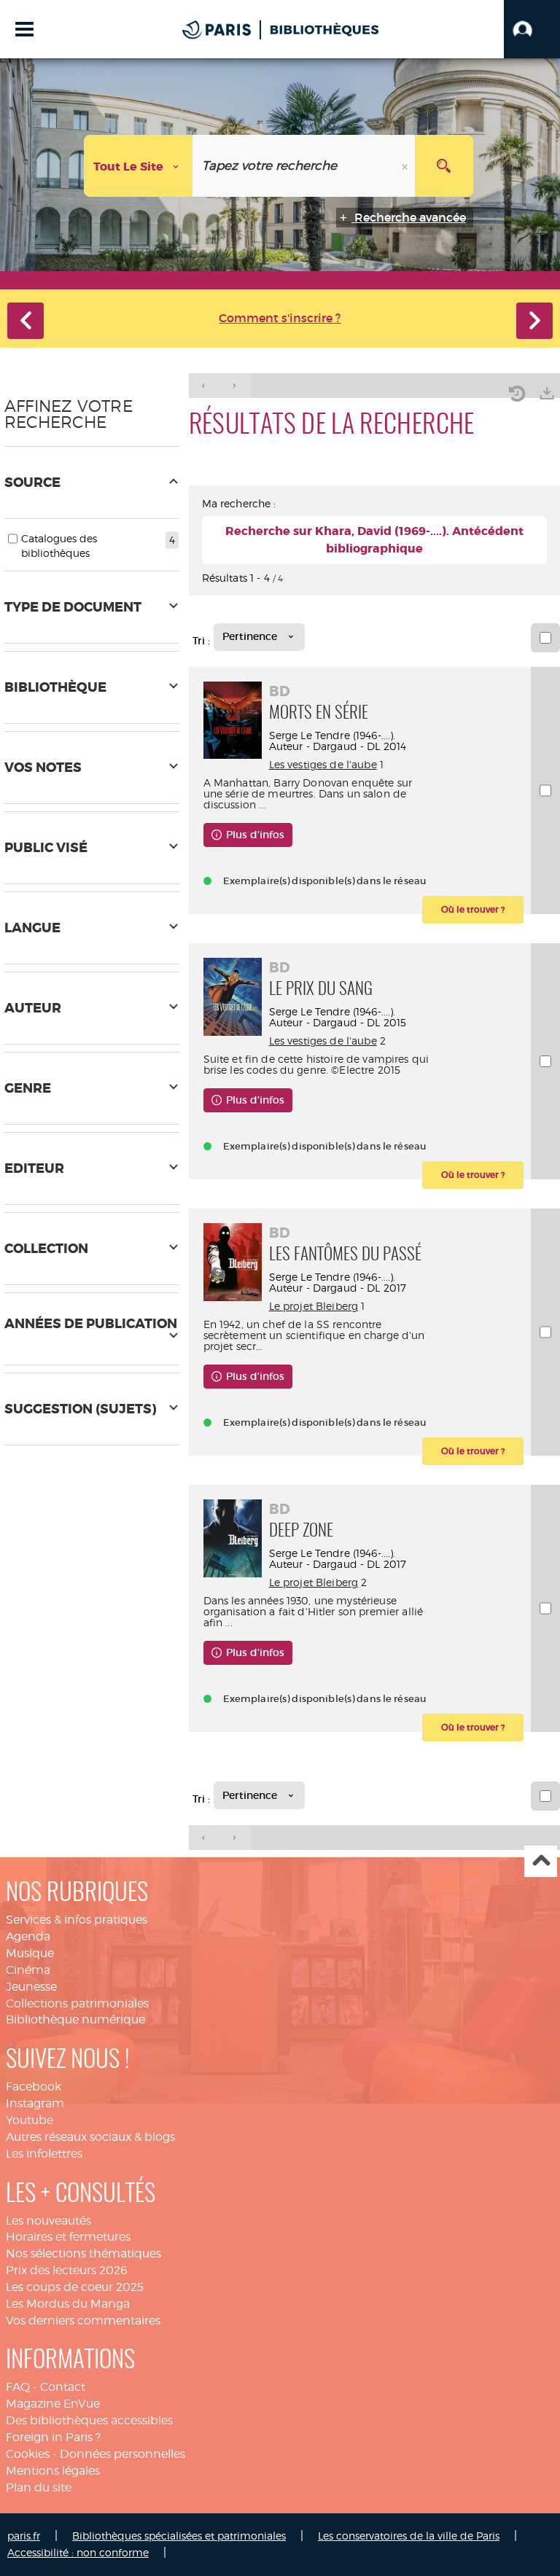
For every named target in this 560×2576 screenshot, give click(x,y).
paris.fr (24, 2536)
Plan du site (39, 2487)
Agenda (28, 1936)
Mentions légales (53, 2471)
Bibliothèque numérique (75, 2019)
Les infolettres (44, 2154)
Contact (63, 2387)
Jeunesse (31, 1987)
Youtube (30, 2120)
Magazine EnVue (53, 2404)
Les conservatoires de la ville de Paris (409, 2536)
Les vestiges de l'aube (323, 764)
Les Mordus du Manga (68, 2304)
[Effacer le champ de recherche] (406, 166)
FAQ (18, 2387)
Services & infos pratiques (77, 1920)
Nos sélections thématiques (83, 2253)
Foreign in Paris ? (53, 2437)
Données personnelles (122, 2454)
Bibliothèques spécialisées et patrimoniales (179, 2536)
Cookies (28, 2454)
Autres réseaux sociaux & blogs (90, 2137)
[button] (532, 29)
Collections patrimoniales (77, 2003)
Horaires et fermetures (68, 2237)
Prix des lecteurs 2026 (67, 2270)
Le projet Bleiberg (314, 1306)
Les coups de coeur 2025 (75, 2287)
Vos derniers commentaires (83, 2321)
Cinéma (28, 1970)
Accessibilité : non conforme (78, 2552)
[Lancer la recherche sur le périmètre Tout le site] (444, 166)
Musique (30, 1953)
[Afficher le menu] (24, 29)
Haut (541, 1861)
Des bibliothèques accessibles (89, 2420)
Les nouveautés (48, 2221)
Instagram (35, 2103)
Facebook (34, 2087)
